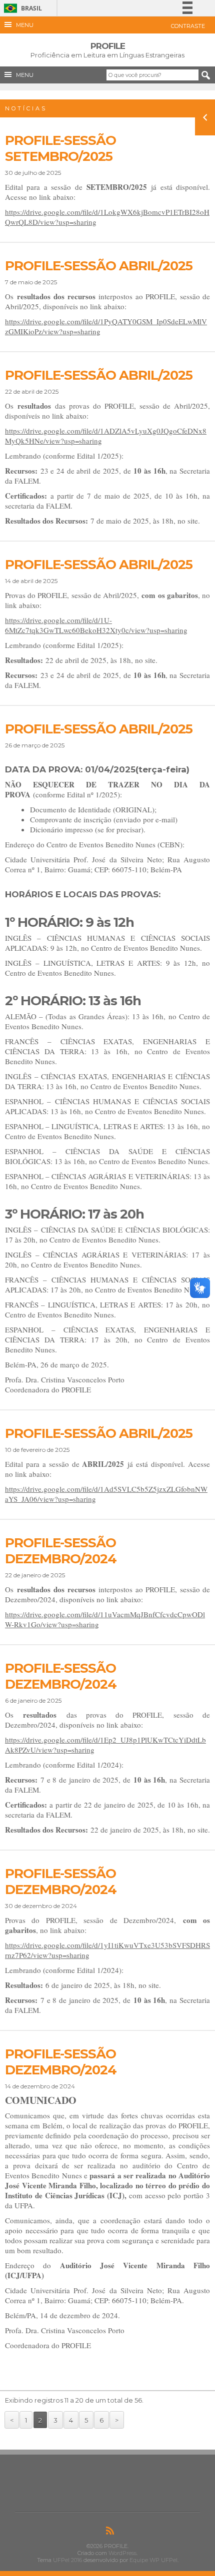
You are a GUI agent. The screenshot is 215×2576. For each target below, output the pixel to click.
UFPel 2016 (67, 2560)
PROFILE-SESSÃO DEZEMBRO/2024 (61, 1551)
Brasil (21, 8)
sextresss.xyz (16, 94)
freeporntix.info (55, 94)
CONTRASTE (188, 26)
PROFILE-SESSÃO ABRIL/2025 (99, 266)
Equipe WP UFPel (153, 2560)
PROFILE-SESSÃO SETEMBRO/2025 (60, 148)
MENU (23, 25)
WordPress (122, 2553)
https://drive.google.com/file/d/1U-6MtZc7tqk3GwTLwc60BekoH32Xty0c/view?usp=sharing (96, 625)
